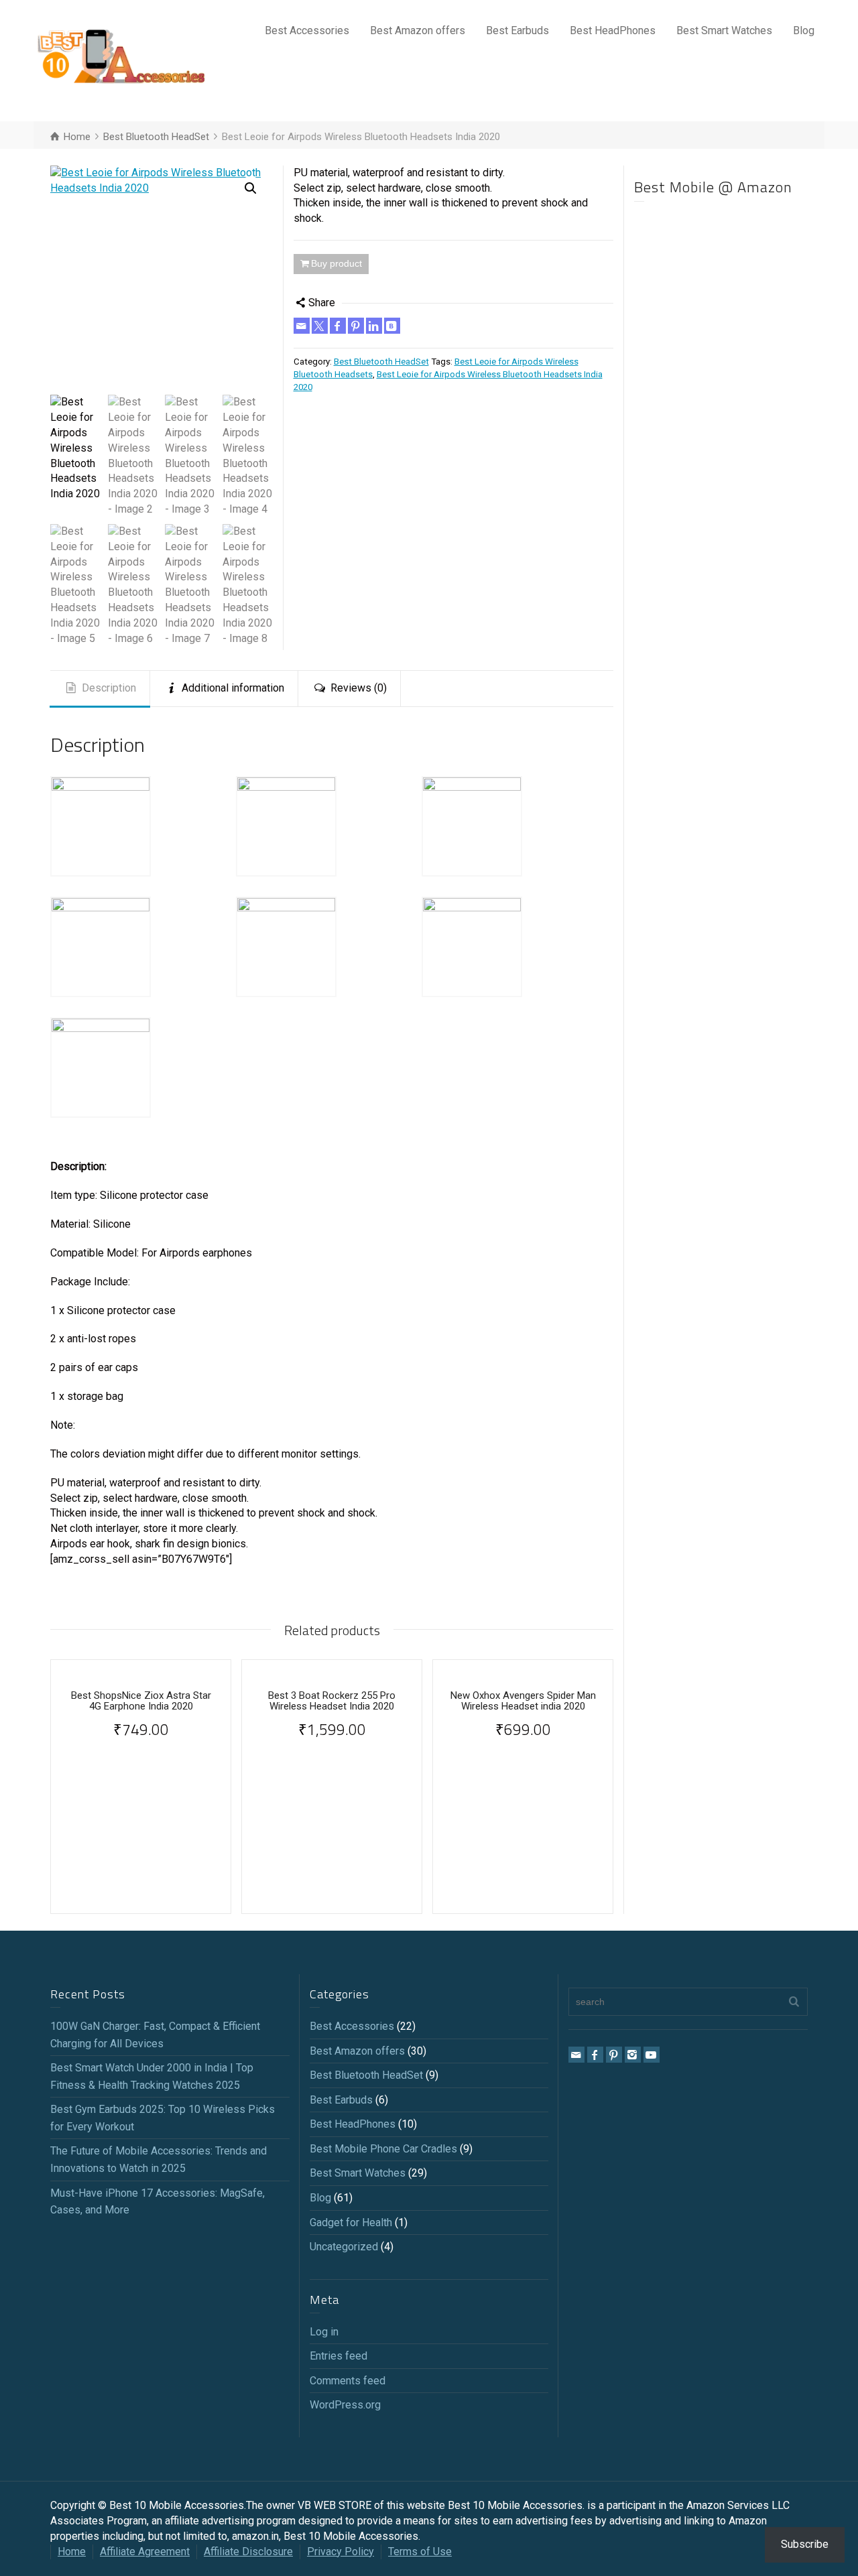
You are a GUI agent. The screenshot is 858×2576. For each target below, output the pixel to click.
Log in (324, 2332)
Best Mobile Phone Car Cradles (383, 2149)
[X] (320, 326)
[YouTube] (652, 2055)
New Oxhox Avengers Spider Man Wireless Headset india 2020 (523, 1701)
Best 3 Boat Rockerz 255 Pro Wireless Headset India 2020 (332, 1701)
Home (72, 2552)
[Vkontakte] (392, 326)
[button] (251, 188)
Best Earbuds (517, 30)
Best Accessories (307, 30)
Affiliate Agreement (145, 2552)
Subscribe (805, 2544)
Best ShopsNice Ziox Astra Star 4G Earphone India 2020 (141, 1701)
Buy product (336, 263)
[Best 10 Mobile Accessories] (121, 60)
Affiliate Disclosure (248, 2552)
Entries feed (339, 2356)
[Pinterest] (356, 326)
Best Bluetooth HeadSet (381, 362)
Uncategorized (344, 2247)
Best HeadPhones (613, 30)
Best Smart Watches (724, 30)
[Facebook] (338, 326)
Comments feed (348, 2381)
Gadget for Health (351, 2223)
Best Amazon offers (418, 30)
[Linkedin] (374, 326)
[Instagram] (633, 2055)
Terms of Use (420, 2552)
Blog (804, 30)
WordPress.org (345, 2405)
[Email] (302, 326)
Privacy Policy (341, 2552)
